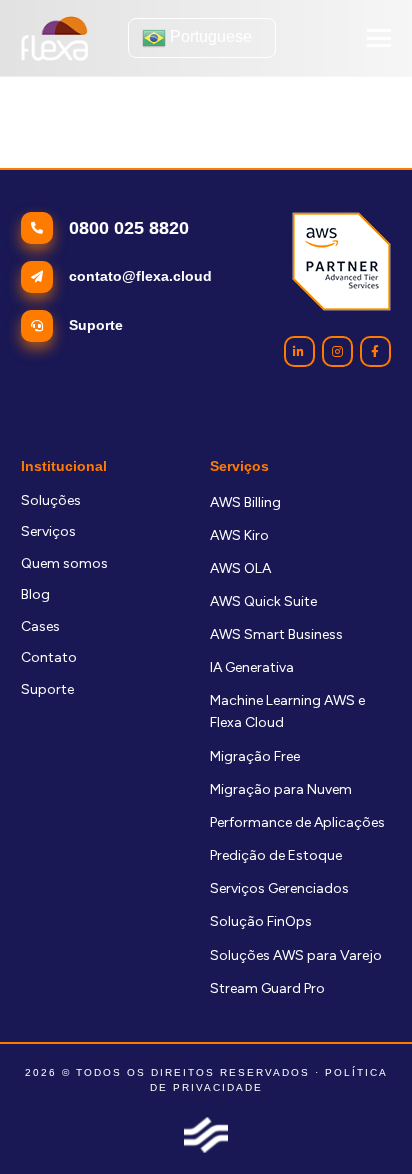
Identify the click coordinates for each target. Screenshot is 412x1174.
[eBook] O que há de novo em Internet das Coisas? (181, 158)
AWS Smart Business (276, 634)
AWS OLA (240, 568)
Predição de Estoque (276, 855)
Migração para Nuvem (281, 789)
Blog (35, 594)
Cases (40, 626)
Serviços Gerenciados (279, 888)
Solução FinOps (261, 921)
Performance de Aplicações (297, 822)
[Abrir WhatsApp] (362, 1123)
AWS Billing (245, 502)
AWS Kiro (239, 535)
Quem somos (64, 563)
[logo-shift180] (206, 1135)
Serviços (48, 531)
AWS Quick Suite (263, 601)
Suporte (47, 689)
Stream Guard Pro (267, 988)
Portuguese (209, 36)
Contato (49, 657)
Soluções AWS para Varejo (296, 955)
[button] (379, 38)
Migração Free (255, 756)
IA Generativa (252, 667)
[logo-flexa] (55, 38)
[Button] (299, 351)
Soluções (51, 500)
